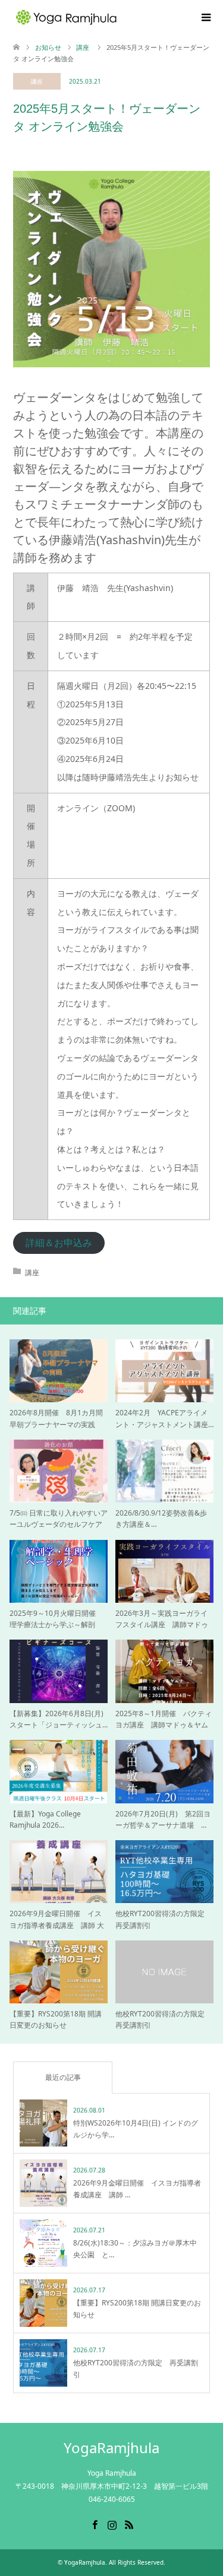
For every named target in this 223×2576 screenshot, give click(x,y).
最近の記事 (63, 2077)
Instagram (112, 2524)
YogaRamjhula (111, 2448)
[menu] (205, 18)
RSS (129, 2524)
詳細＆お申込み (59, 1243)
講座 (37, 81)
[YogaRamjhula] (118, 17)
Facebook (95, 2524)
